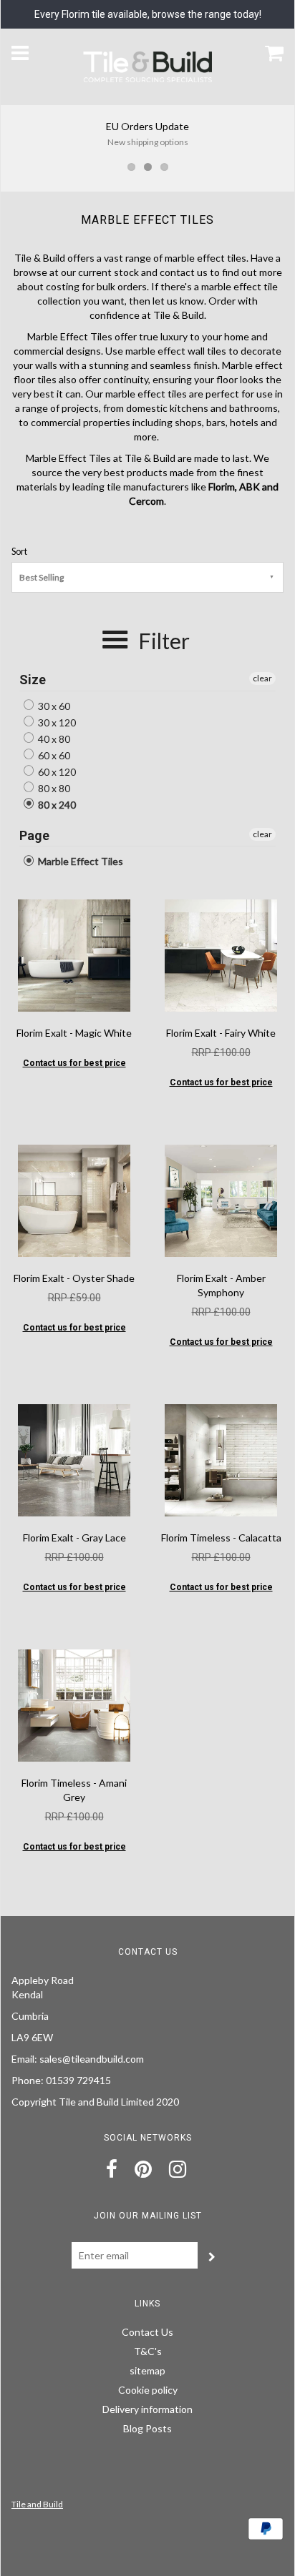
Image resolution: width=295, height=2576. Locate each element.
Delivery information (147, 2409)
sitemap (147, 2370)
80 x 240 (56, 805)
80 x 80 (53, 788)
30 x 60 (53, 706)
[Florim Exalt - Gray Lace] (74, 1459)
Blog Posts (147, 2428)
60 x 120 (56, 772)
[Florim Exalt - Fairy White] (221, 954)
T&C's (148, 2351)
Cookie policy (148, 2390)
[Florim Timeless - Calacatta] (221, 1459)
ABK (250, 487)
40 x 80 (53, 739)
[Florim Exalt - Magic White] (74, 954)
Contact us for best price (74, 1063)
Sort (19, 552)
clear (262, 678)
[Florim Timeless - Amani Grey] (74, 1704)
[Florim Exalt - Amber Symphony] (221, 1199)
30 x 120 (56, 722)
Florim (222, 487)
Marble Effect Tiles (79, 861)
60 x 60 (53, 755)
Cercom (146, 501)
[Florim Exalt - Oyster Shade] (74, 1199)
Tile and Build (37, 2504)
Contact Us (147, 2332)
